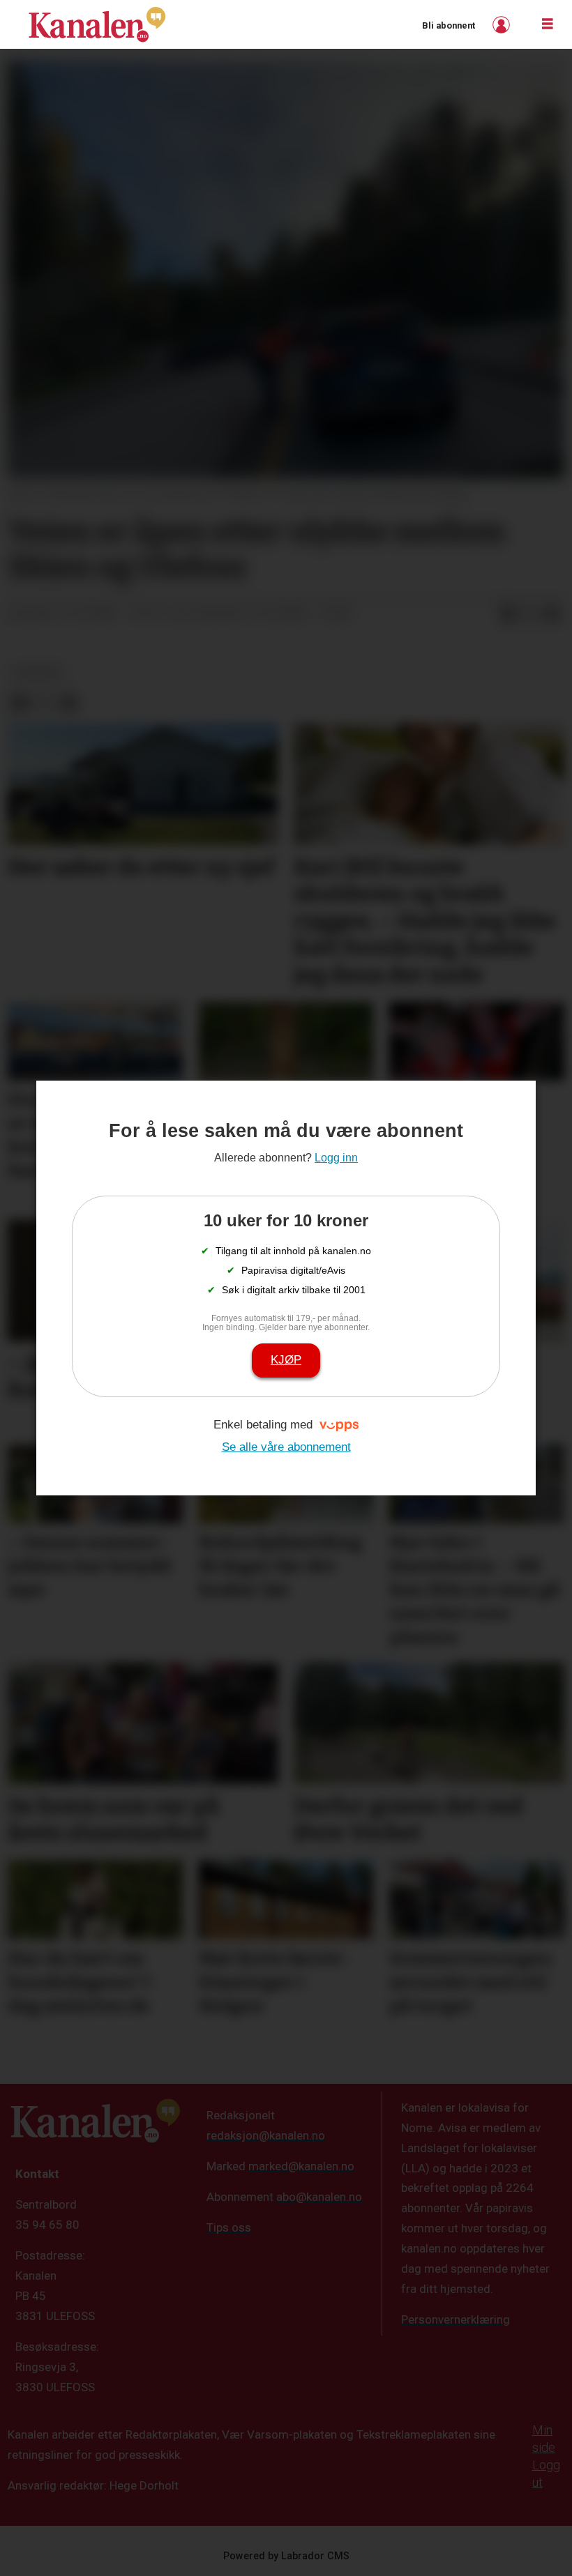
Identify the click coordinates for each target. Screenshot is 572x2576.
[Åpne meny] (548, 24)
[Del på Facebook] (508, 614)
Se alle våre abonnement (286, 1447)
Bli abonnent (449, 25)
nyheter (38, 673)
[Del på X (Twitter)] (530, 614)
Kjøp (286, 1360)
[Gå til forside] (97, 24)
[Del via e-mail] (552, 614)
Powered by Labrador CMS (286, 2556)
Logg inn (503, 25)
